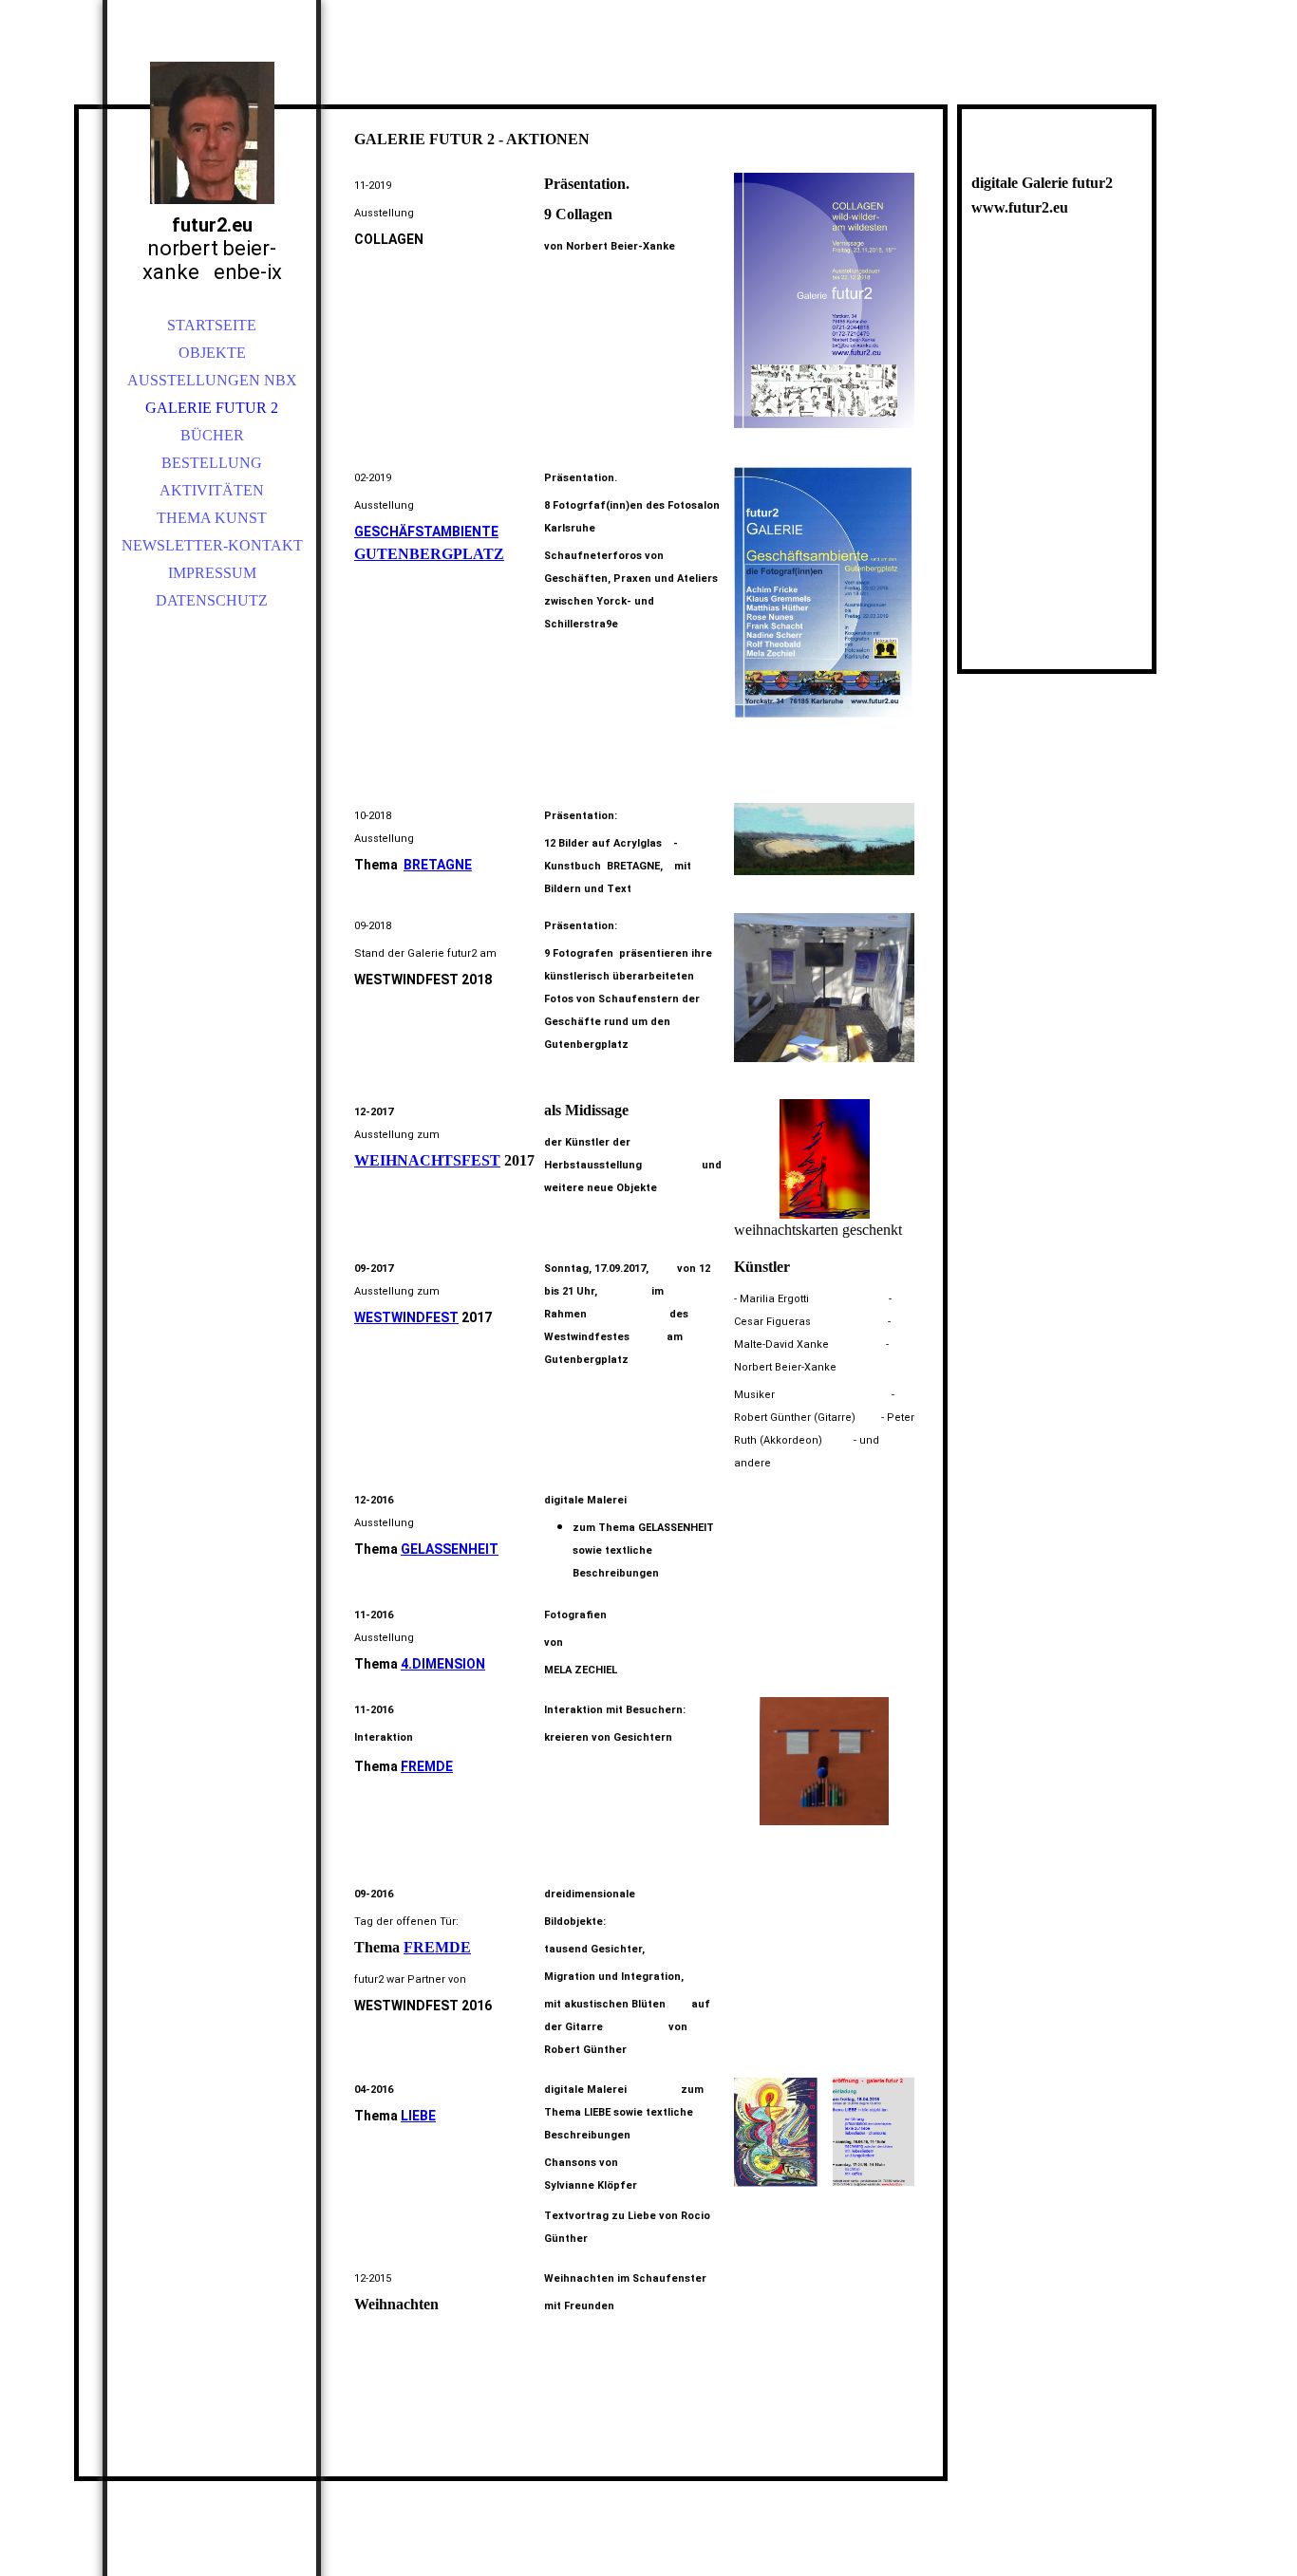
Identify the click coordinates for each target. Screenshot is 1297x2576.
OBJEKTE (212, 353)
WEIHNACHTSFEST (427, 1160)
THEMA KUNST (212, 518)
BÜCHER (212, 435)
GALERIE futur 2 (212, 408)
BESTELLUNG (212, 463)
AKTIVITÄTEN (212, 490)
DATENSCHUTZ (212, 600)
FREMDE (427, 1766)
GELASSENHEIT (450, 1549)
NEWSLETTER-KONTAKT (212, 545)
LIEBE (418, 2116)
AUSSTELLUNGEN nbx (212, 380)
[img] (212, 133)
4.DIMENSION (443, 1664)
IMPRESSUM (212, 573)
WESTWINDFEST (406, 1317)
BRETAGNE (438, 865)
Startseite (212, 325)
